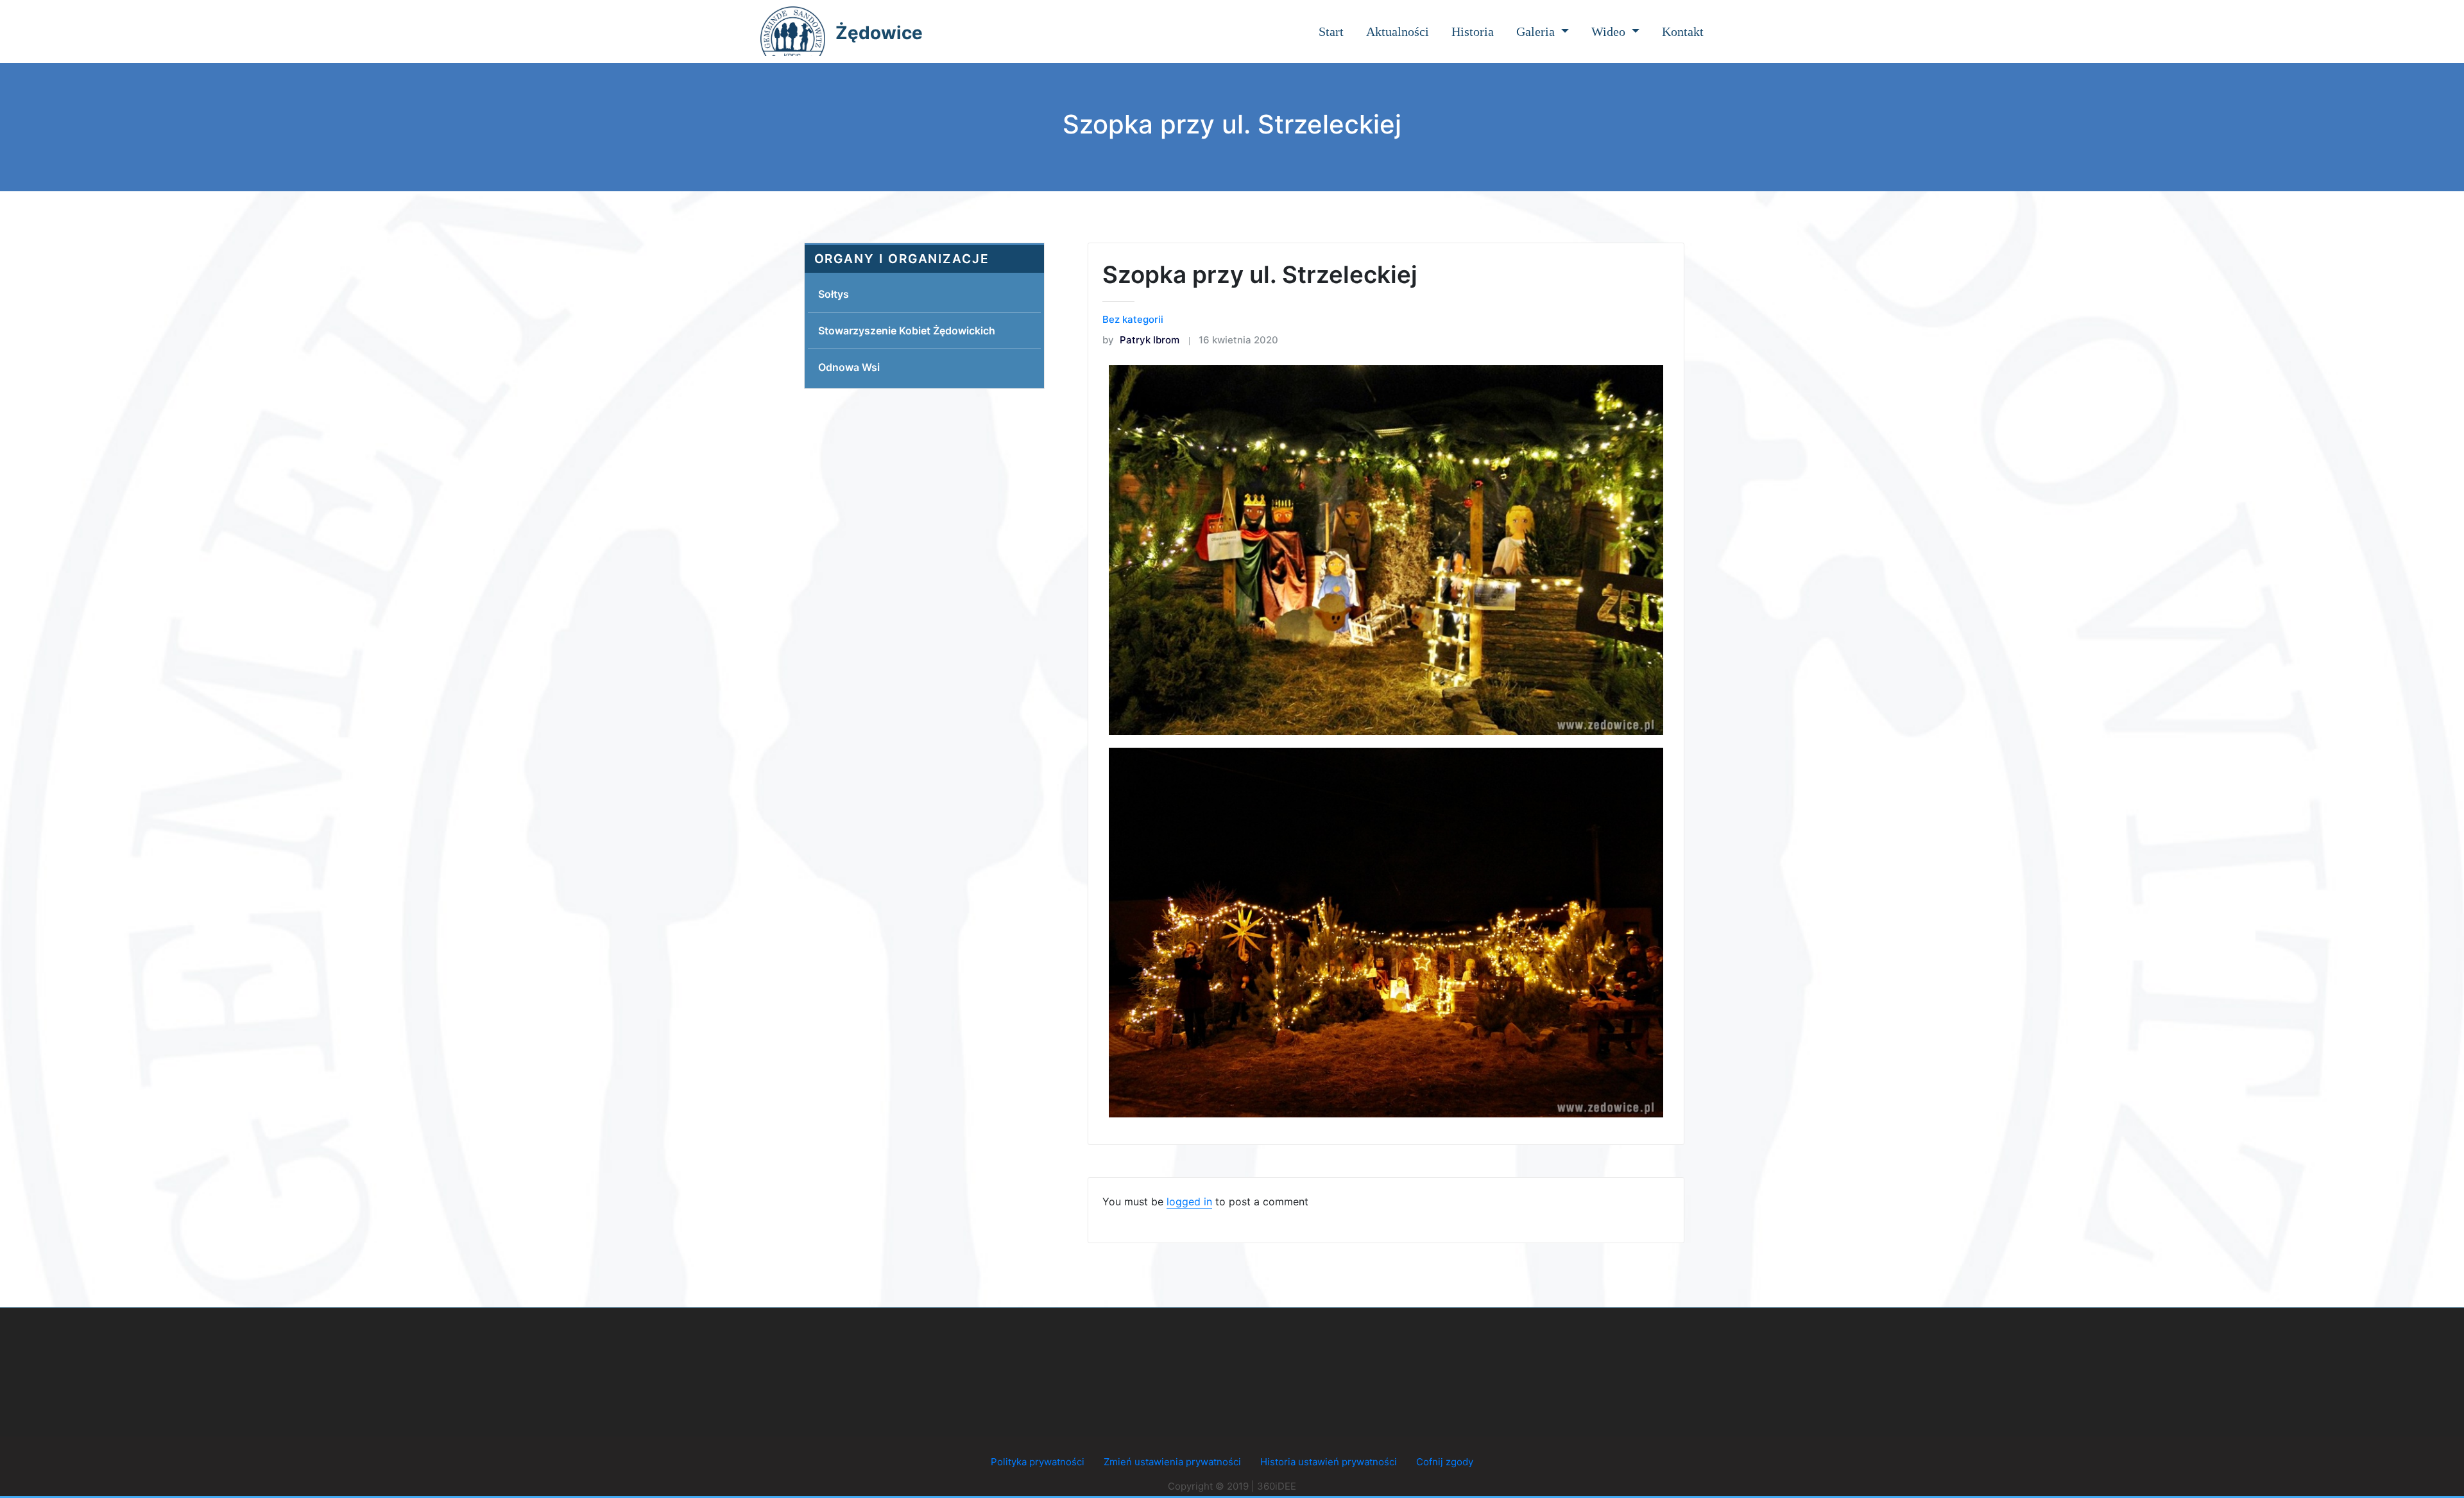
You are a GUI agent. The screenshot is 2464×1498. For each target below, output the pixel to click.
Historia (1473, 31)
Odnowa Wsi (849, 367)
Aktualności (1398, 31)
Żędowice (879, 33)
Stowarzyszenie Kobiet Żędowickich (907, 331)
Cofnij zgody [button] (1445, 1462)
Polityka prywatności (1038, 1462)
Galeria (1537, 31)
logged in (1189, 1201)
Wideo (1610, 31)
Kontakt (1683, 31)
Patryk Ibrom (1141, 340)
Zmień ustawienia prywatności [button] (1172, 1462)
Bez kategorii (1133, 319)
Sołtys (834, 294)
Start (1331, 31)
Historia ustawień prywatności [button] (1329, 1462)
